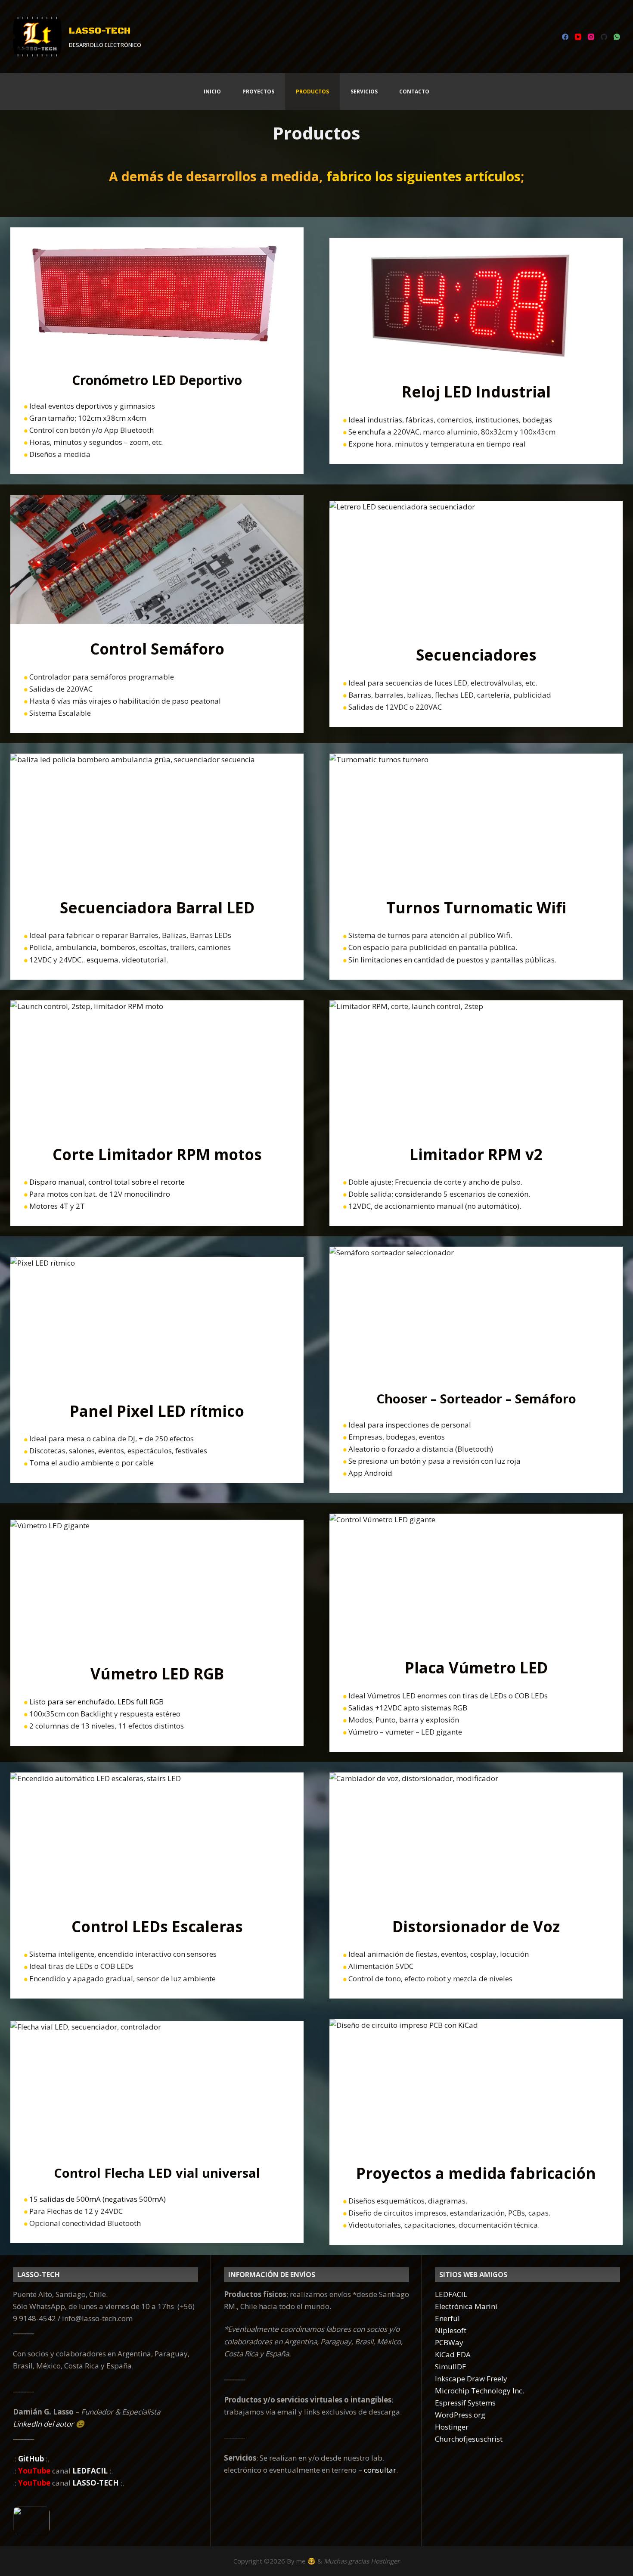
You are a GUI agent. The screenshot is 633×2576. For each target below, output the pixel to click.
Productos (312, 92)
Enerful (447, 2318)
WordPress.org (460, 2415)
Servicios (364, 92)
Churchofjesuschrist (469, 2439)
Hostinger (452, 2427)
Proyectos (258, 92)
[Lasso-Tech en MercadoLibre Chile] (105, 2520)
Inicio (212, 92)
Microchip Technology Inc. (479, 2391)
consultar (380, 2470)
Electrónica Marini (466, 2306)
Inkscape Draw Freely (471, 2379)
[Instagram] (591, 37)
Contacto (414, 92)
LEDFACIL (451, 2294)
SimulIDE (451, 2367)
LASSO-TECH (100, 31)
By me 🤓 (301, 2561)
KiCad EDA (453, 2354)
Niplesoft (451, 2330)
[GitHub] (604, 37)
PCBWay (449, 2342)
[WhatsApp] (617, 37)
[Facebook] (565, 37)
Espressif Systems (465, 2403)
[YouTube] (578, 37)
